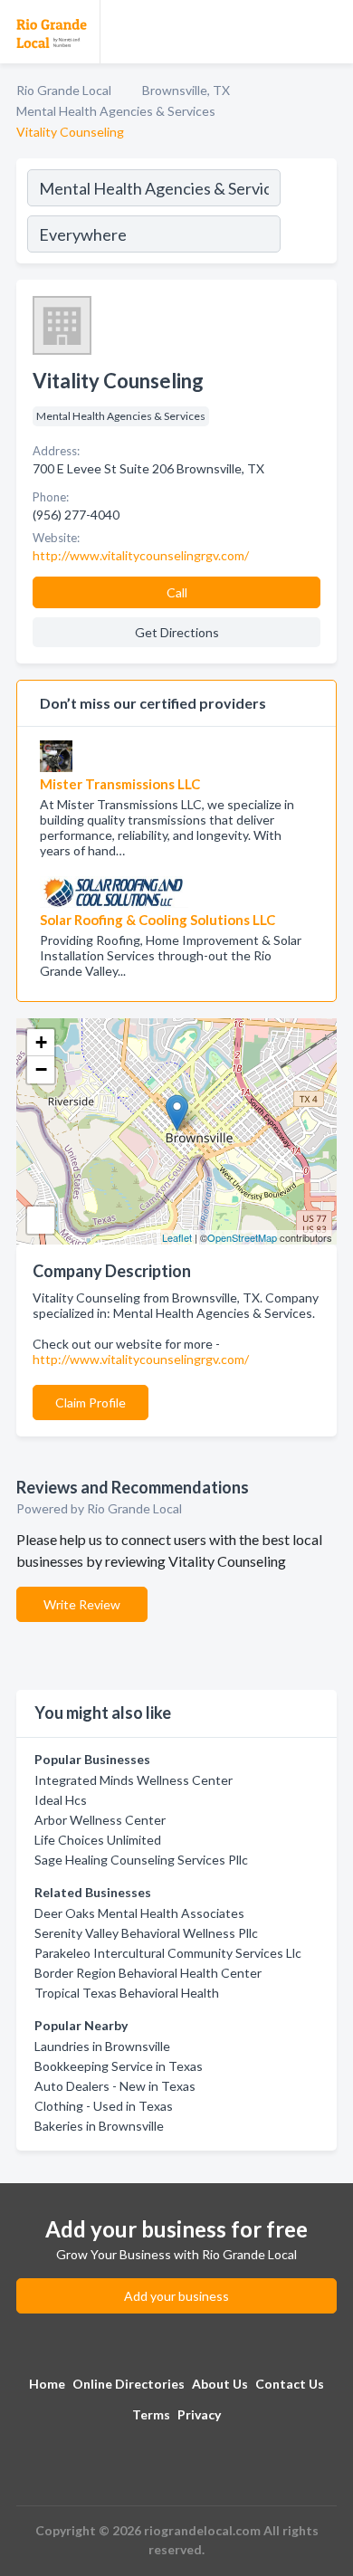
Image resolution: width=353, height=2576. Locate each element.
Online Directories (129, 2384)
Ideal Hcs (61, 1800)
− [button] (41, 1069)
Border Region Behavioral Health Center (148, 1973)
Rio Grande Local (64, 90)
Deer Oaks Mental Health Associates (139, 1913)
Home (47, 2384)
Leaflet (177, 1237)
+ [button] (41, 1042)
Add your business (176, 2296)
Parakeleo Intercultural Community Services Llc (168, 1953)
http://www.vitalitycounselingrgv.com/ (141, 1359)
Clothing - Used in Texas (104, 2106)
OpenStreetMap (242, 1237)
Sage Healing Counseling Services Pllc (141, 1860)
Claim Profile (91, 1402)
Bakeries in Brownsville (99, 2126)
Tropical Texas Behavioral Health (127, 1993)
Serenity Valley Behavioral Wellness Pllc (146, 1933)
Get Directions (177, 632)
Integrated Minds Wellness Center (134, 1780)
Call (177, 592)
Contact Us (290, 2384)
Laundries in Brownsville (102, 2046)
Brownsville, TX (186, 90)
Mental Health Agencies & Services (116, 111)
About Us (220, 2384)
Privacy (199, 2414)
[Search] (308, 214)
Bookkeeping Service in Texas (119, 2066)
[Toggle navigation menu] (329, 32)
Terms (151, 2414)
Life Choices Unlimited (98, 1840)
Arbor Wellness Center (100, 1820)
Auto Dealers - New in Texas (115, 2086)
